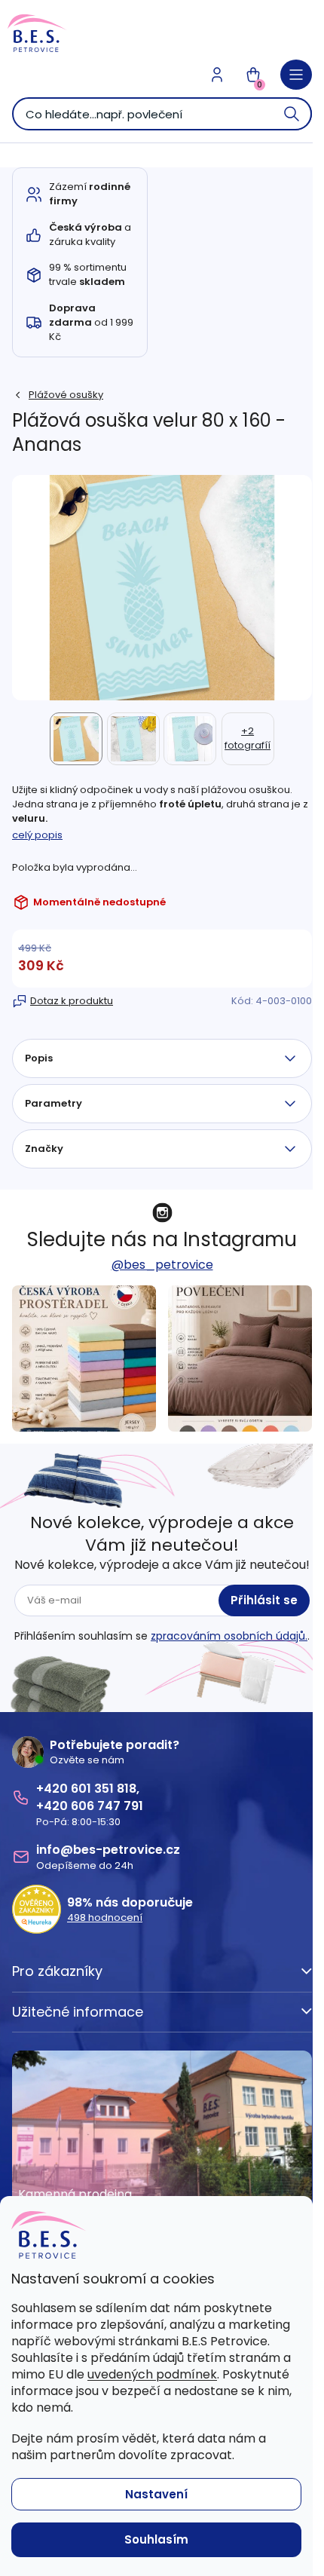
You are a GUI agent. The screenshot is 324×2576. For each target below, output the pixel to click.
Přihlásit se (264, 1600)
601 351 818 (104, 1789)
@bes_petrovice (162, 1265)
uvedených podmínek (152, 2374)
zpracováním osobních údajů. (229, 1636)
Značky (44, 1149)
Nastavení (156, 2494)
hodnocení (105, 1918)
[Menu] (296, 75)
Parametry (53, 1103)
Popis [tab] (39, 1058)
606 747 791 (107, 1806)
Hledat (292, 114)
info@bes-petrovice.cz (108, 1850)
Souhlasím (156, 2539)
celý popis (37, 835)
